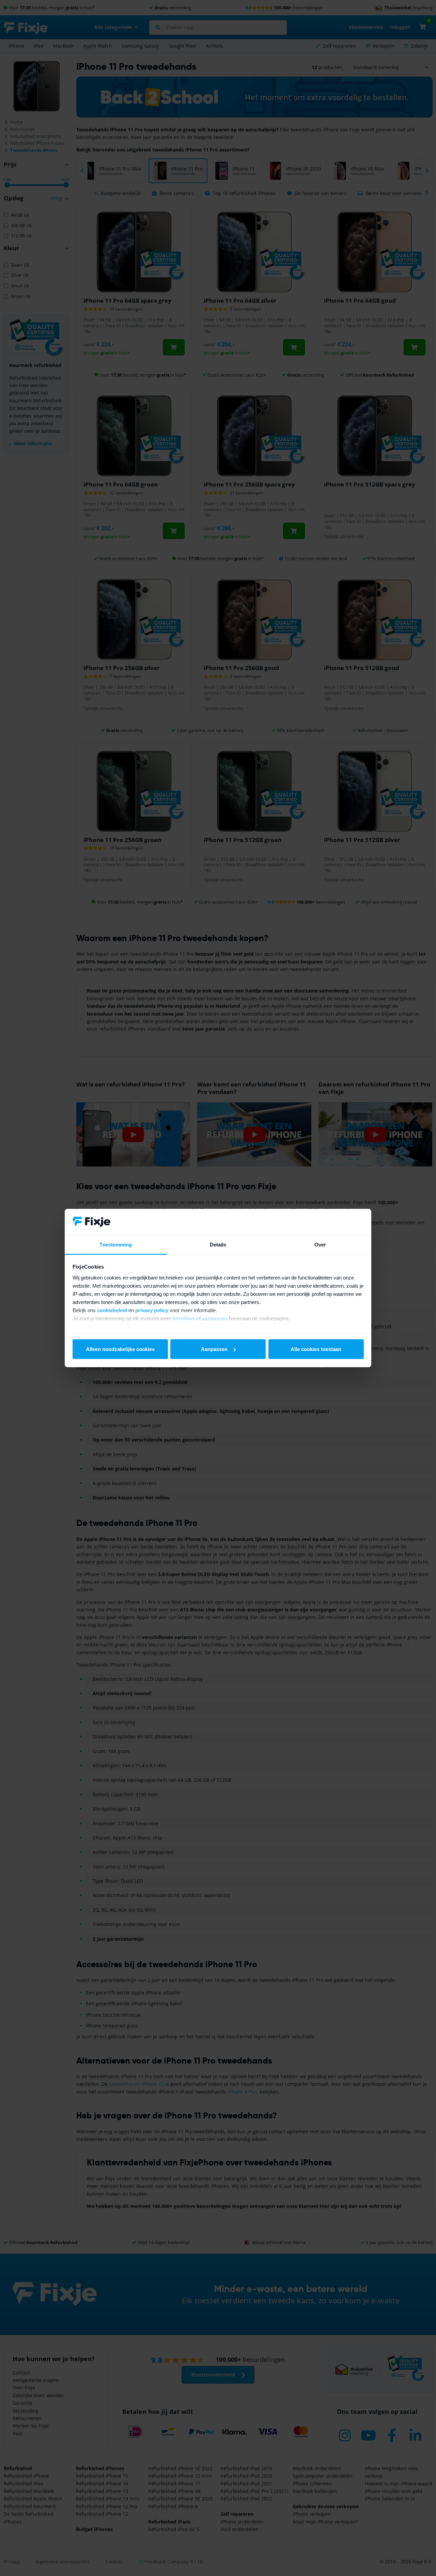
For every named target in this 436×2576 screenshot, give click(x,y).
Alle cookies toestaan (316, 1349)
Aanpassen (214, 1349)
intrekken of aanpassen (200, 1318)
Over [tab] (320, 1244)
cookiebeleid (112, 1310)
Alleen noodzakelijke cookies (120, 1349)
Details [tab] (218, 1244)
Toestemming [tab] (116, 1244)
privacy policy (152, 1310)
